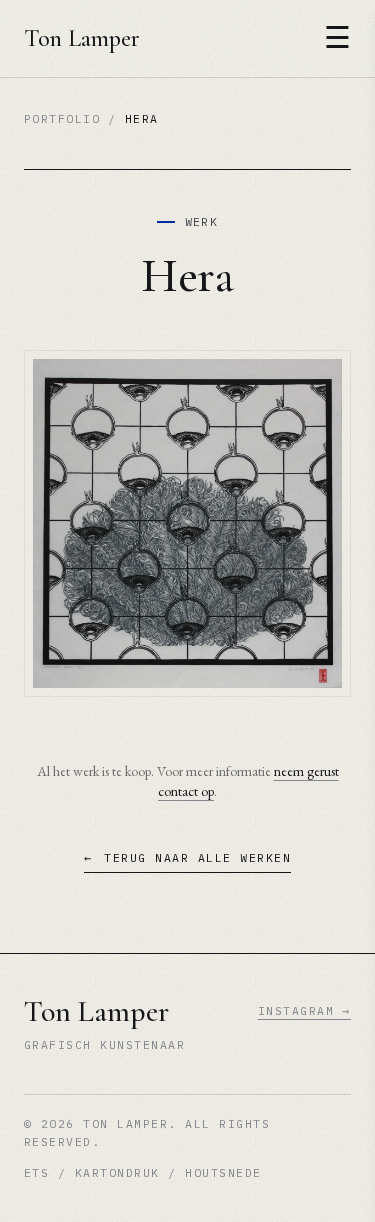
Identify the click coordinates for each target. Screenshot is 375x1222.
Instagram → (304, 1010)
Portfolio (62, 118)
